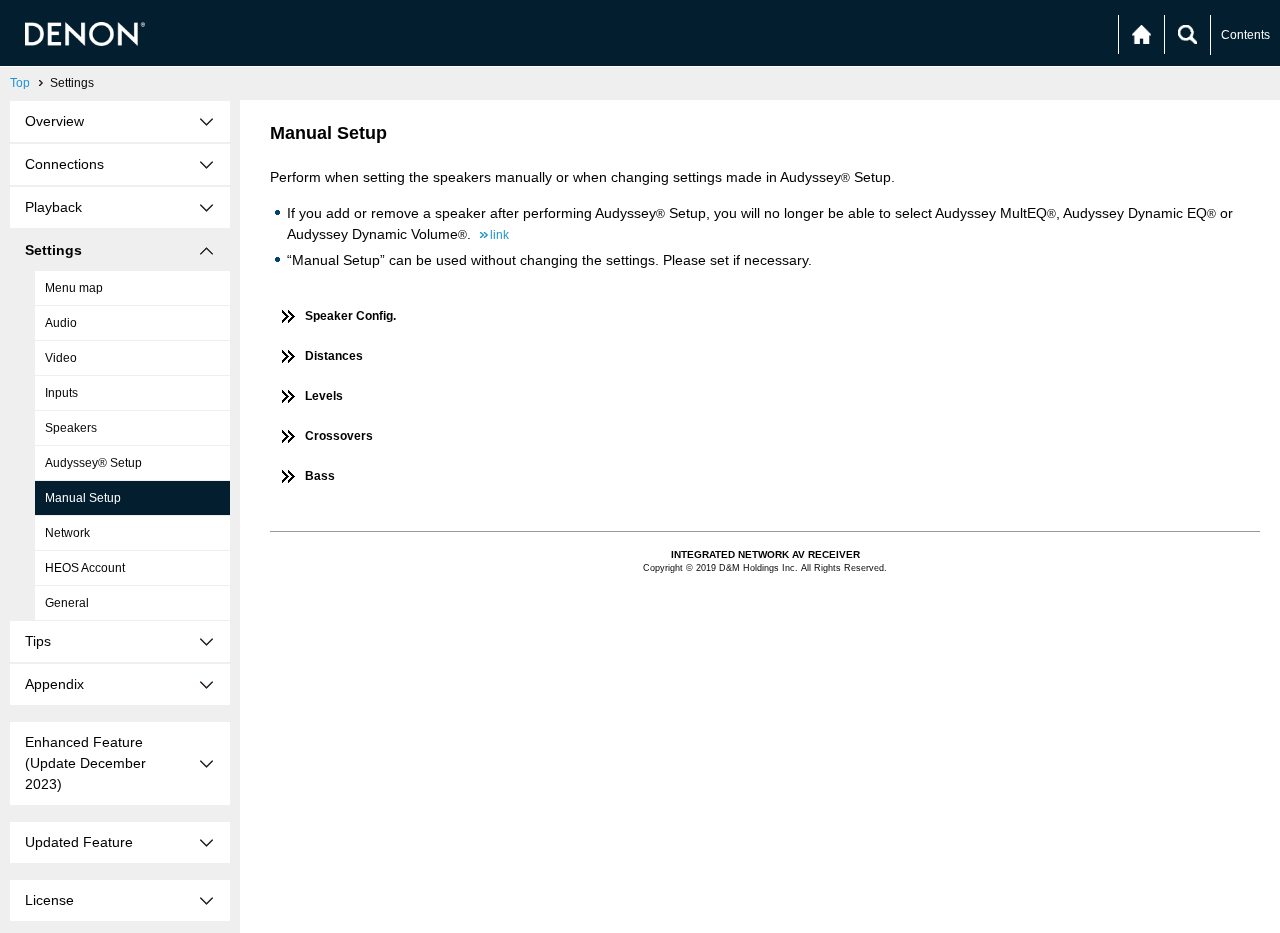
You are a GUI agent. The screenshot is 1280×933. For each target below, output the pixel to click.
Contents (1245, 35)
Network (67, 533)
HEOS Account (85, 568)
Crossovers (339, 436)
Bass (320, 476)
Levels (324, 396)
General (67, 603)
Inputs (61, 393)
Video (61, 358)
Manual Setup (83, 498)
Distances (334, 356)
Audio (61, 323)
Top (20, 83)
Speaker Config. (350, 316)
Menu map (74, 288)
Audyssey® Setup (93, 463)
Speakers (71, 428)
